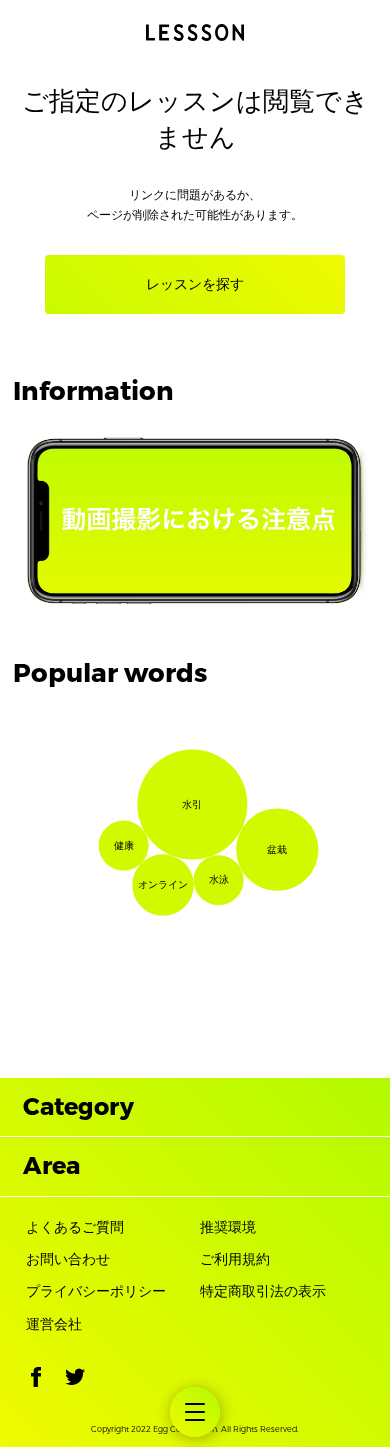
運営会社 (54, 1324)
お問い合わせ (68, 1259)
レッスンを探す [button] (195, 284)
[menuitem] (195, 1412)
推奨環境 (228, 1227)
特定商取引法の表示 (263, 1291)
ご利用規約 (235, 1259)
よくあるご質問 (75, 1227)
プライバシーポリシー (96, 1291)
